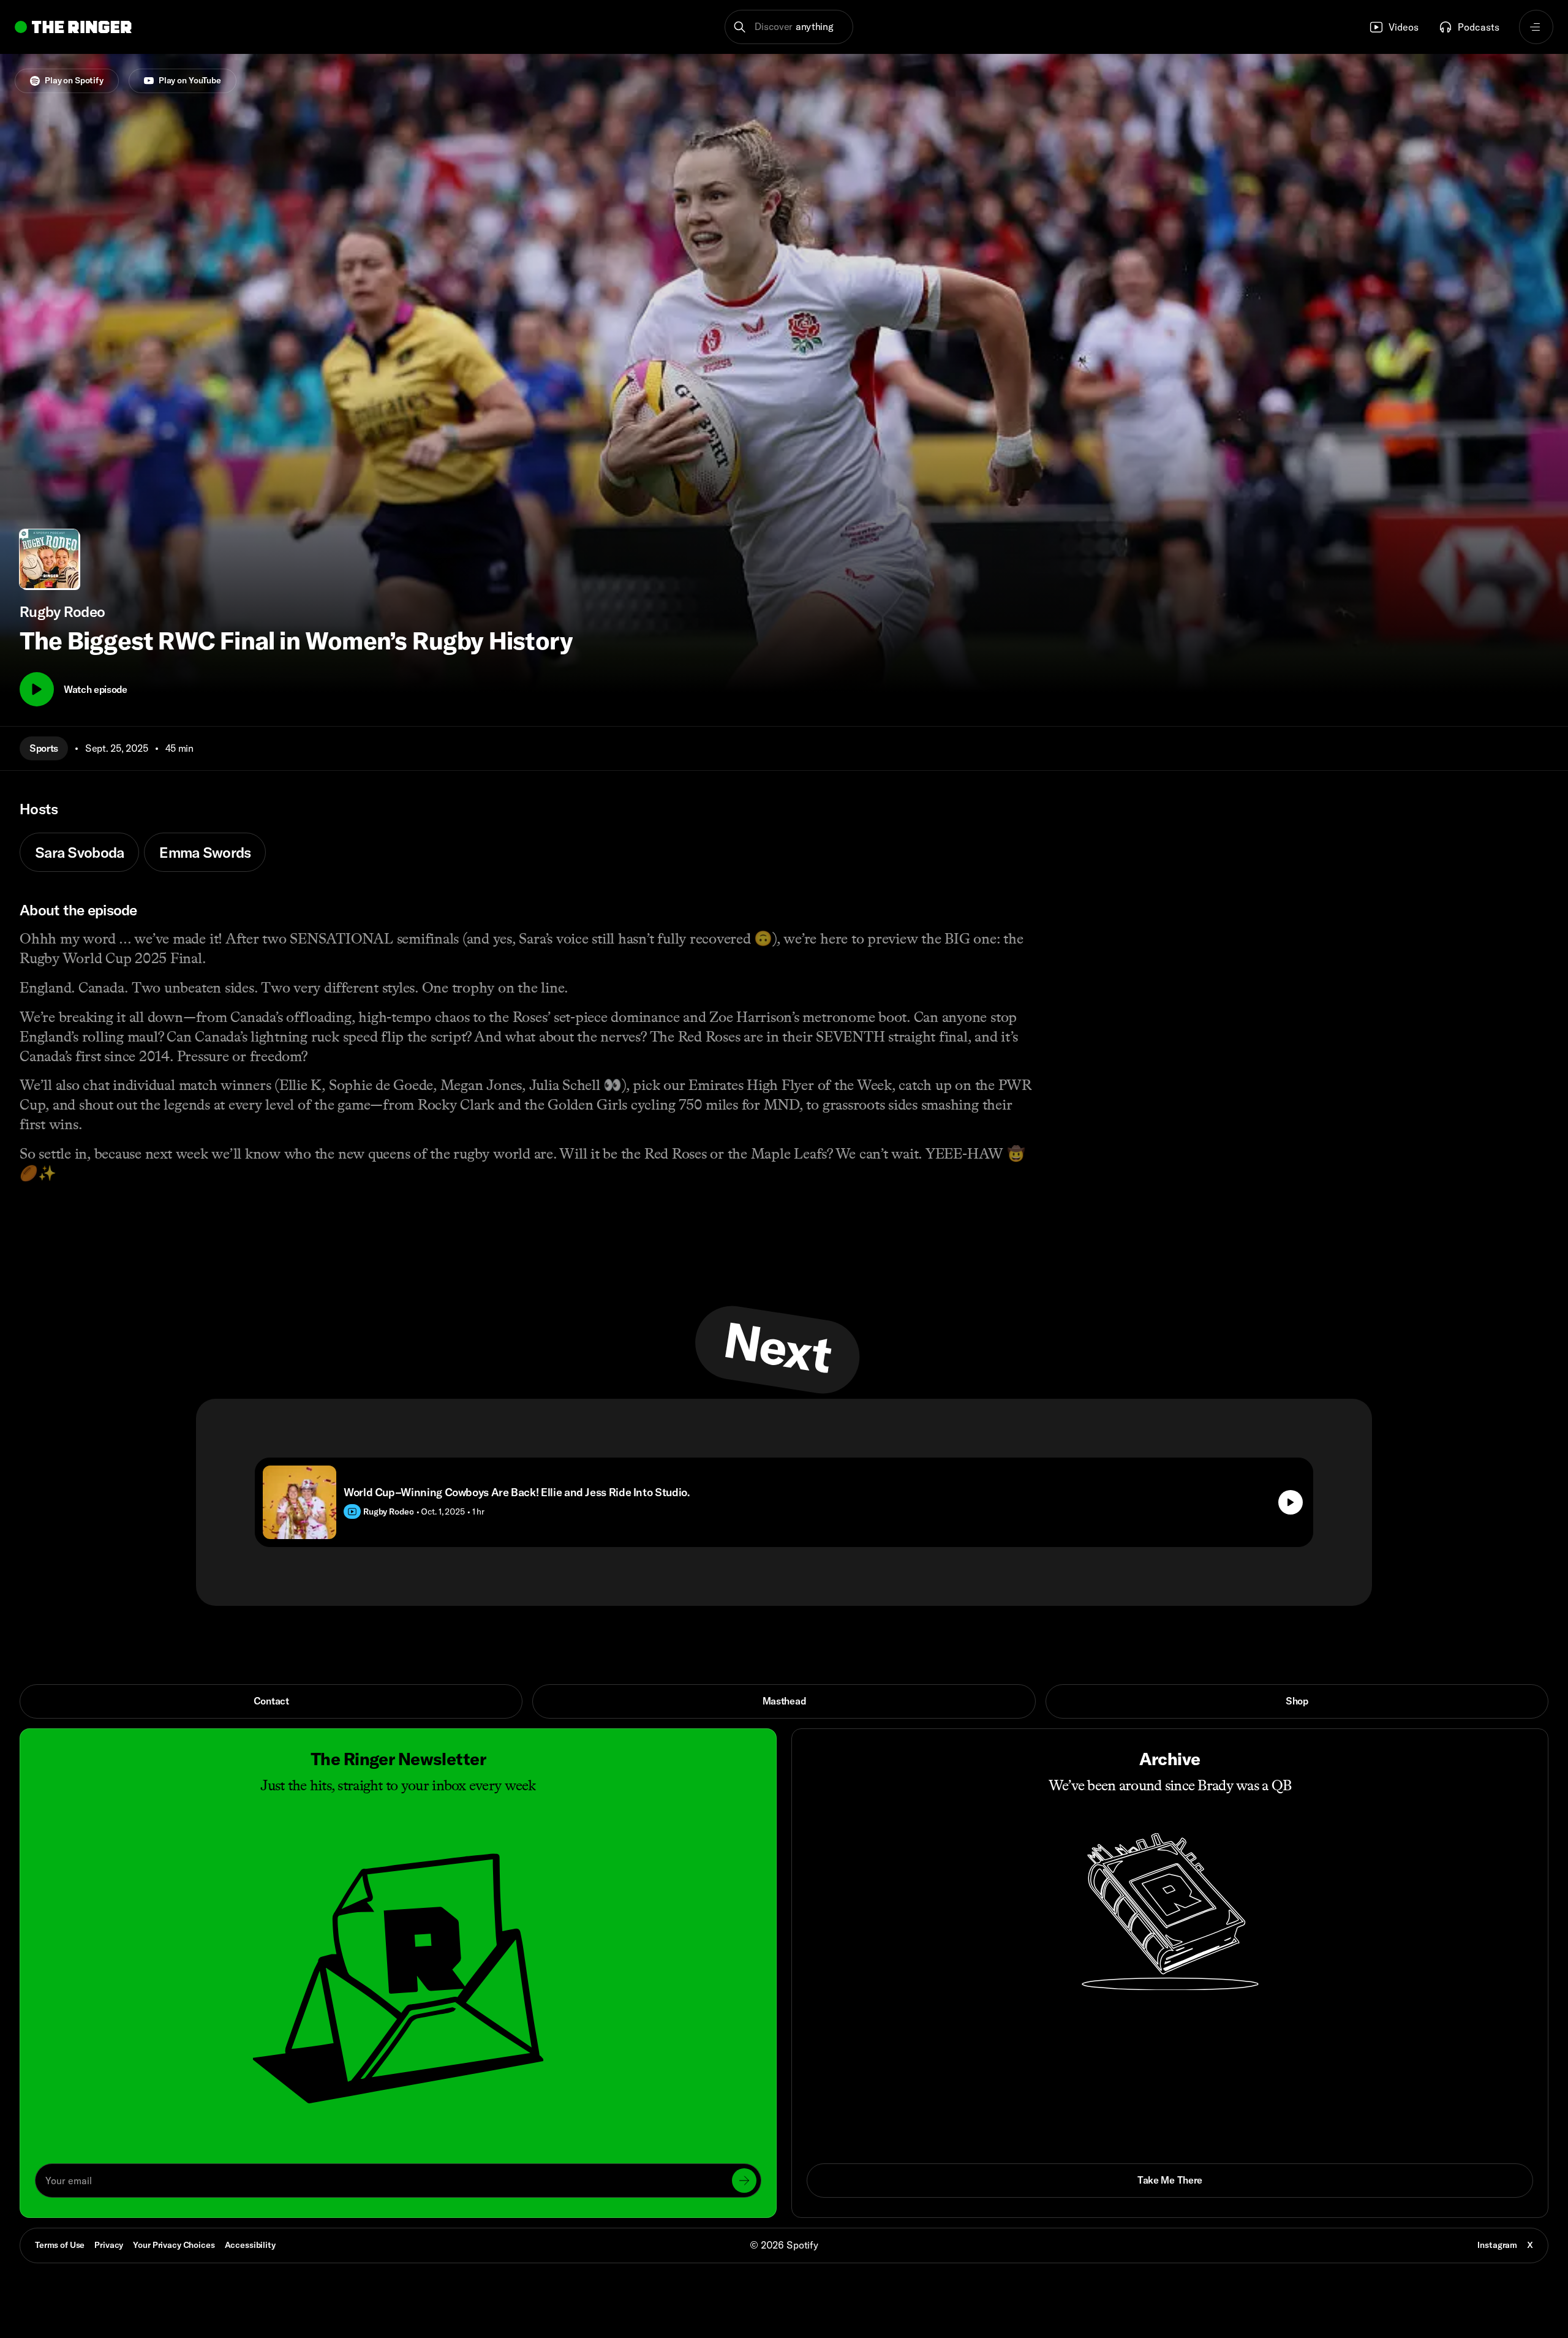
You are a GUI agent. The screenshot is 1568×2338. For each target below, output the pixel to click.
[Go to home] (73, 27)
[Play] (37, 689)
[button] (789, 27)
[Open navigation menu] (1536, 27)
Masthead (784, 1701)
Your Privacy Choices (174, 2245)
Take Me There (1170, 2180)
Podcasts (1479, 27)
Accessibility (250, 2245)
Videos (1404, 27)
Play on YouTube (190, 80)
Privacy (109, 2245)
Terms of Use (60, 2245)
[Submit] (744, 2181)
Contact (271, 1701)
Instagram (1497, 2245)
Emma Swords (205, 852)
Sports (44, 748)
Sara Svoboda (79, 852)
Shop (1297, 1701)
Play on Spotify (74, 80)
